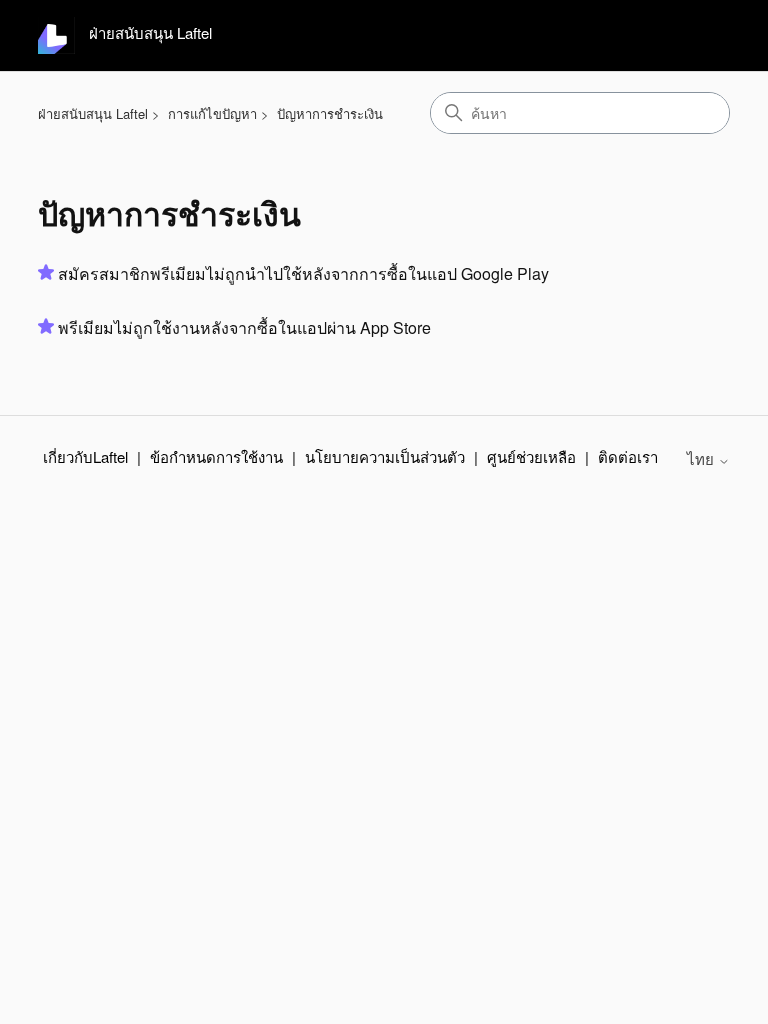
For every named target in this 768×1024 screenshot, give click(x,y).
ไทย (702, 458)
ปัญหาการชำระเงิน (330, 113)
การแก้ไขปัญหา (212, 113)
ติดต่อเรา (628, 456)
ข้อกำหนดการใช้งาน (216, 456)
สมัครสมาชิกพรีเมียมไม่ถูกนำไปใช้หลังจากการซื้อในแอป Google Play (303, 273)
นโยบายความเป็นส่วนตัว (385, 456)
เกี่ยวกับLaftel (85, 456)
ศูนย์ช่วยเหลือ (531, 456)
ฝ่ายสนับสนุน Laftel (93, 113)
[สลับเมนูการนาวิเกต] (694, 36)
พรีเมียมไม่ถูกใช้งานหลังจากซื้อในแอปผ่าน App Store (244, 327)
